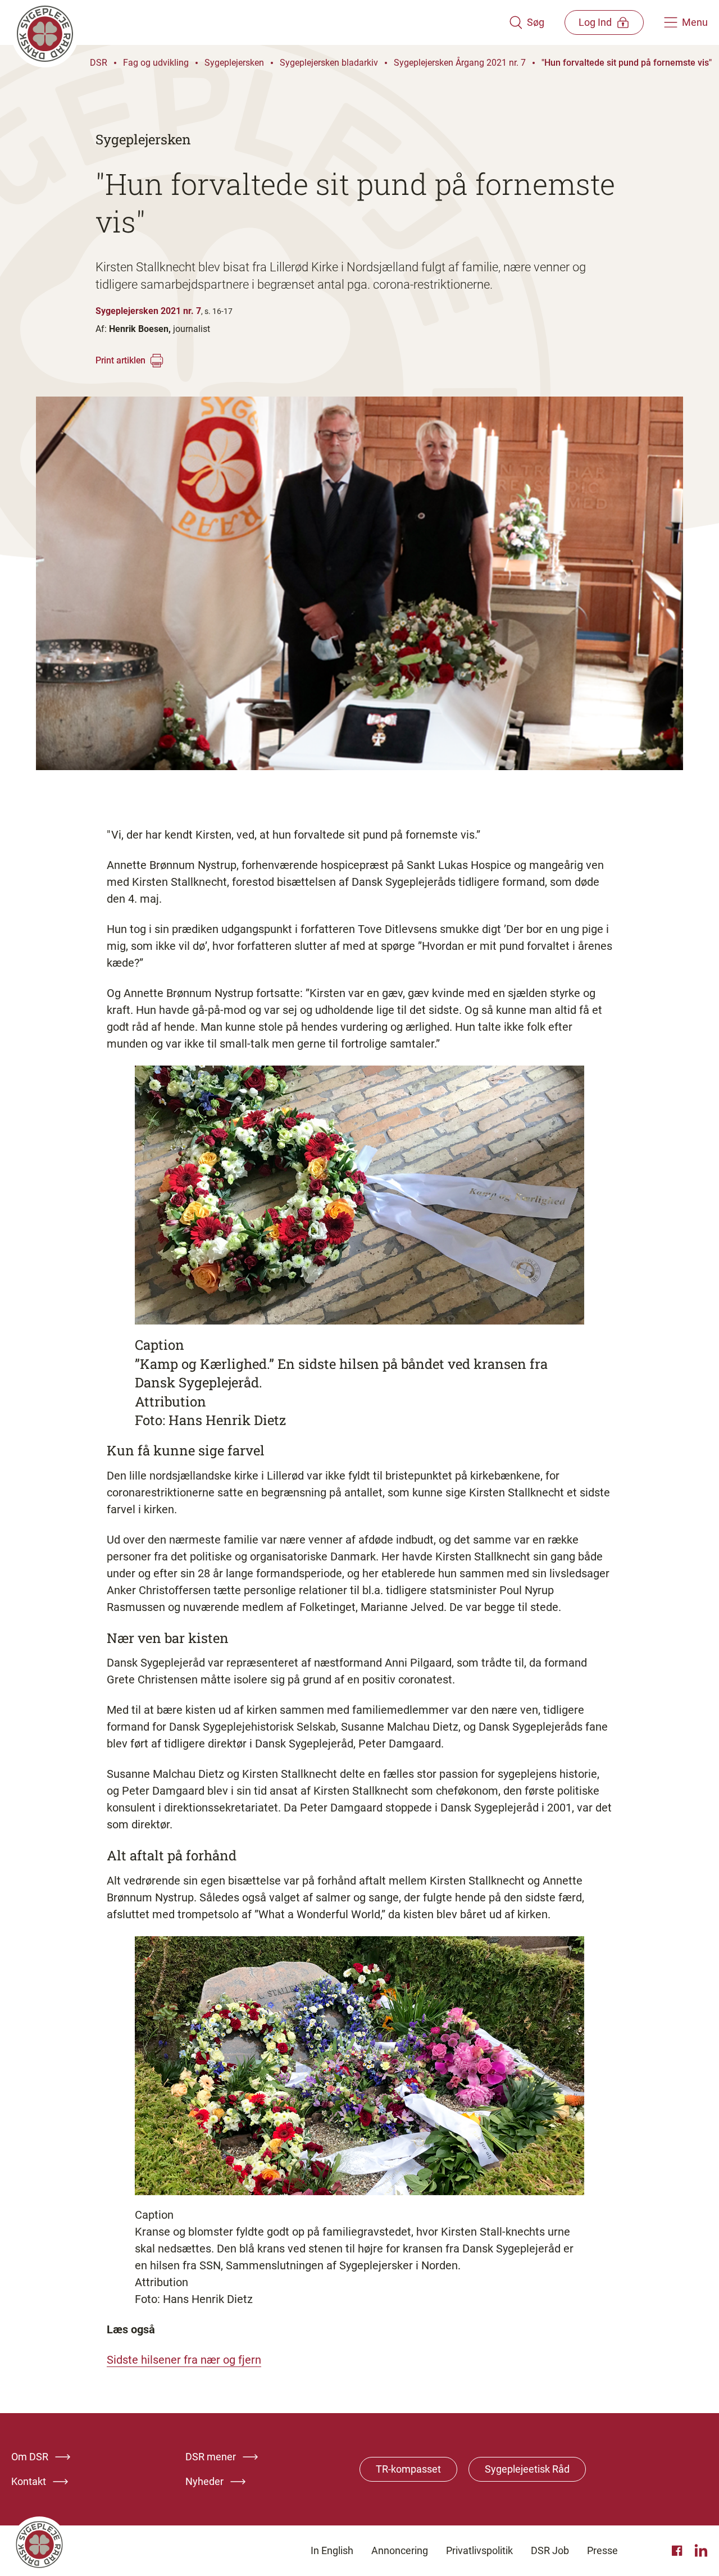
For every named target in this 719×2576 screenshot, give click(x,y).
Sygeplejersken (234, 63)
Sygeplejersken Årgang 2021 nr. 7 (460, 63)
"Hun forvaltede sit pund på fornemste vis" (627, 63)
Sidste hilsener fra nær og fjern (184, 2360)
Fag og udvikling (156, 63)
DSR (99, 63)
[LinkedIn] (701, 2551)
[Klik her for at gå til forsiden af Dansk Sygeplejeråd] (260, 22)
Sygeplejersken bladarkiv (329, 63)
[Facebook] (679, 2551)
